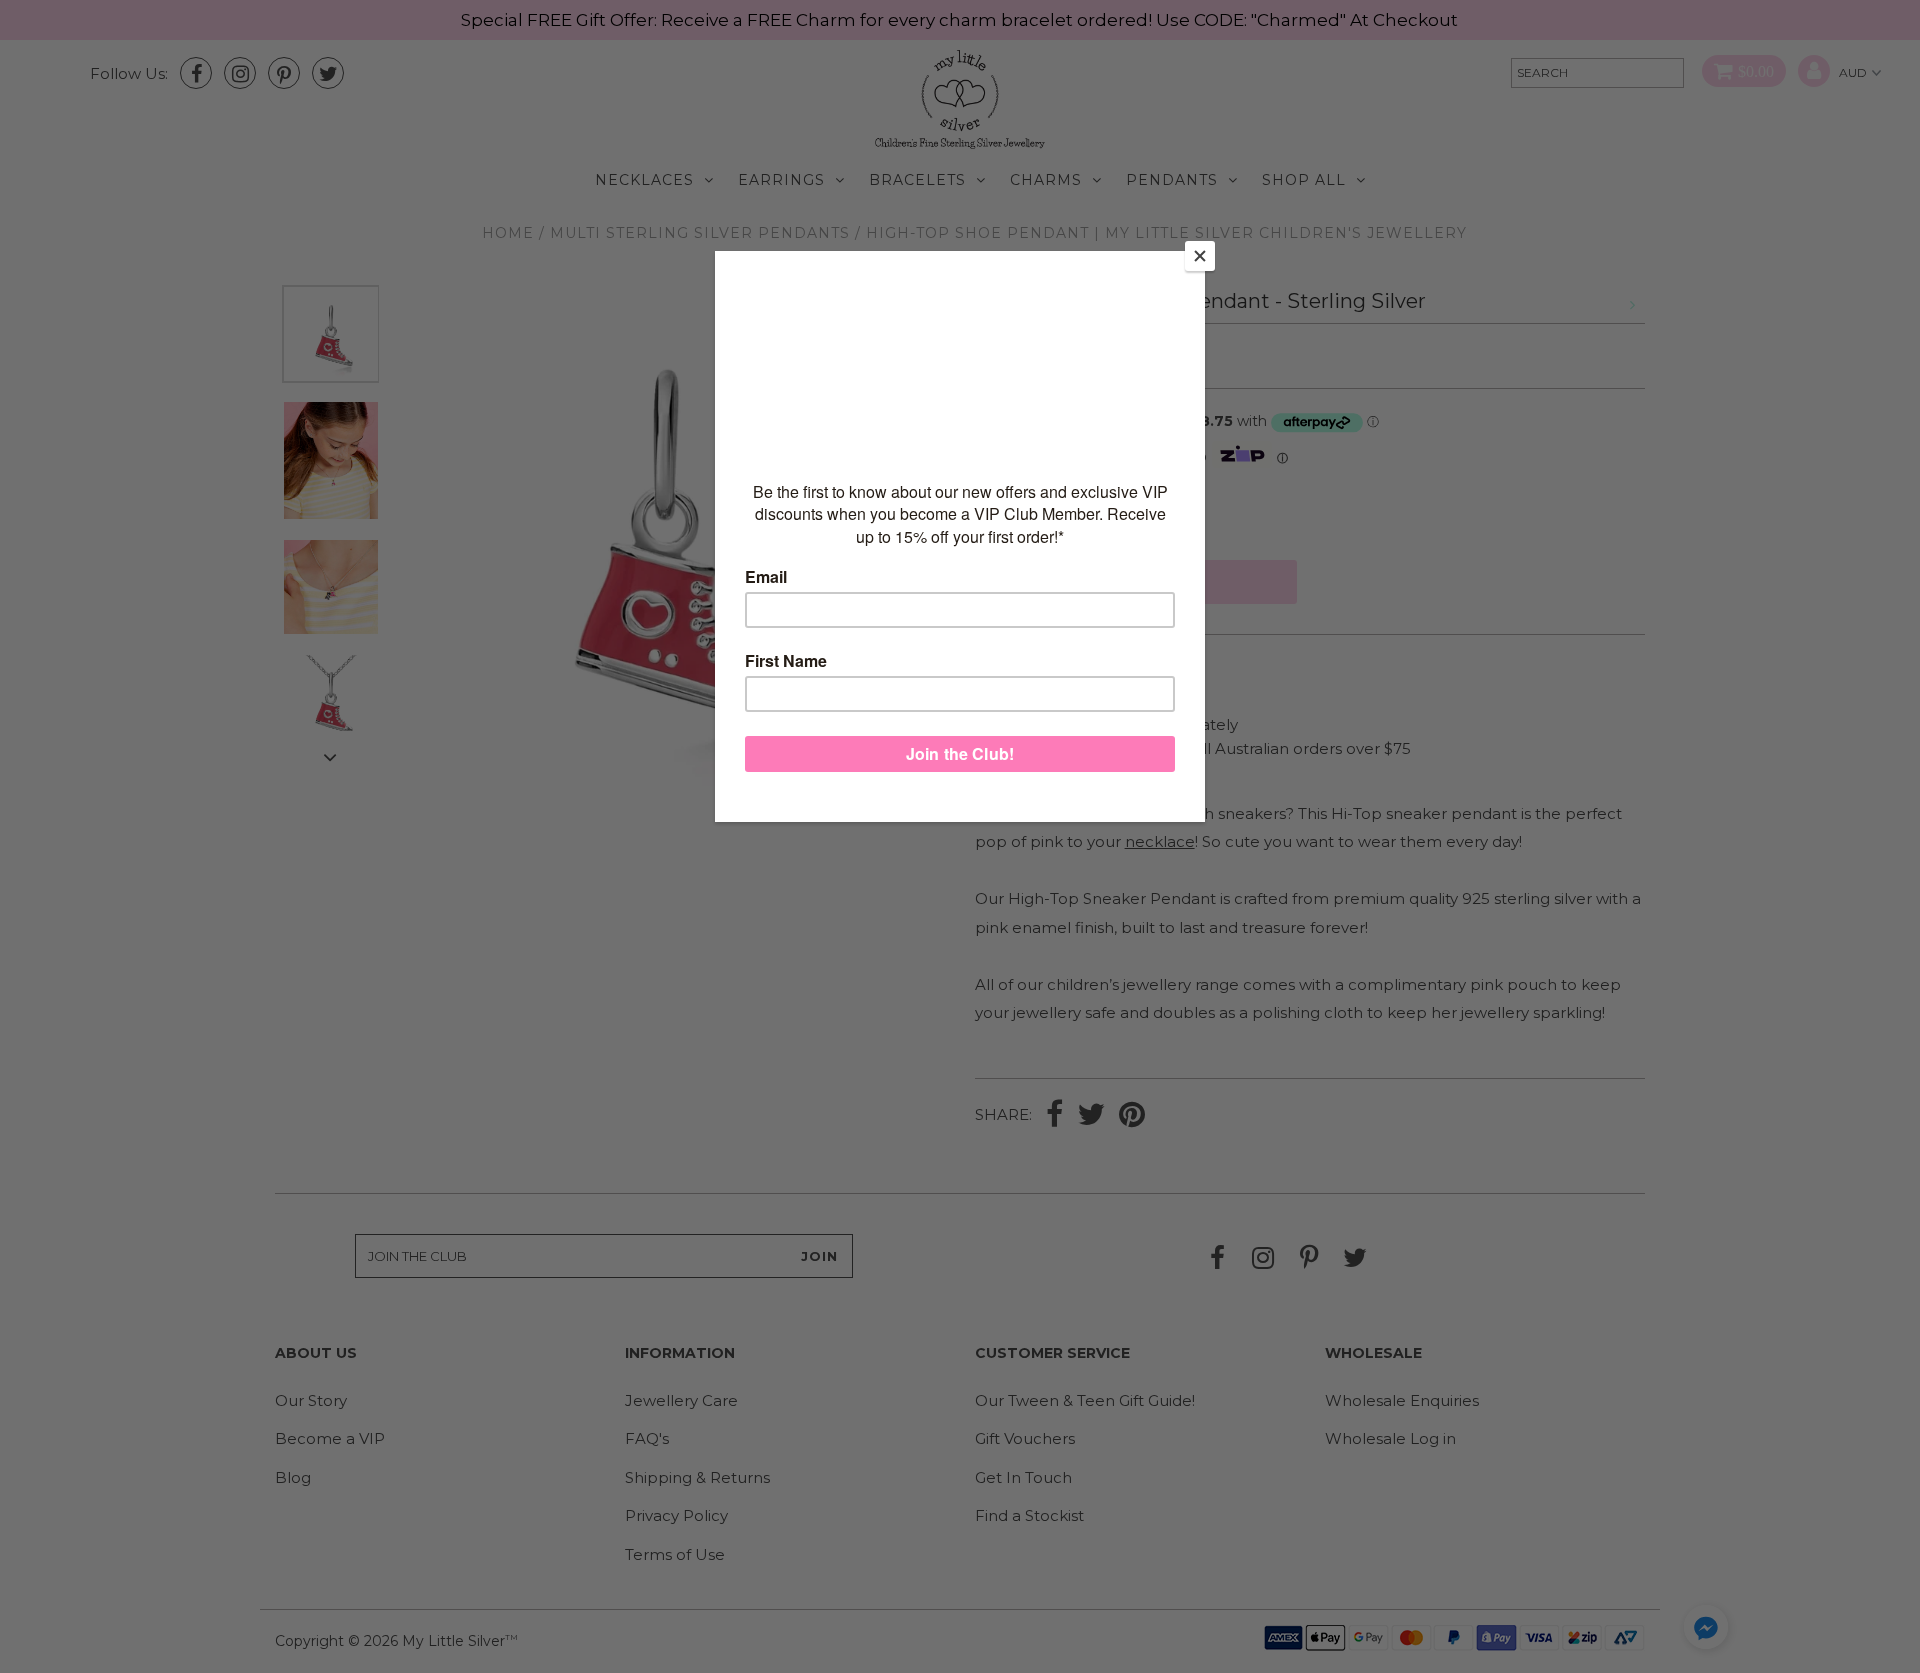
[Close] (1200, 256)
